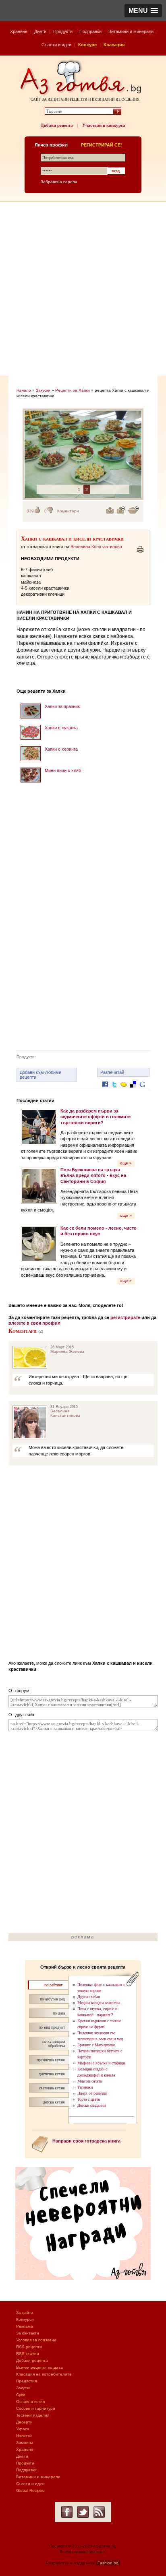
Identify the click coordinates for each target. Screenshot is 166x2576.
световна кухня (52, 2088)
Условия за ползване (36, 2340)
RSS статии (28, 2354)
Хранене (19, 31)
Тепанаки (85, 2087)
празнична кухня (51, 2060)
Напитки (24, 2436)
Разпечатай (112, 1072)
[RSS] (99, 2512)
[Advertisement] (83, 289)
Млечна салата (89, 2081)
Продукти (63, 31)
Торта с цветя (89, 2099)
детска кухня (54, 2102)
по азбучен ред (52, 1999)
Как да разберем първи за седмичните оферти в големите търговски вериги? (95, 1117)
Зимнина (25, 2443)
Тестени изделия (33, 2415)
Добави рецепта (57, 125)
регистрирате (125, 1317)
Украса (23, 2429)
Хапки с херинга (61, 749)
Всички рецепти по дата (39, 2367)
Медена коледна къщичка (99, 2003)
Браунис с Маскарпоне (96, 2045)
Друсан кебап (89, 1997)
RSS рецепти (29, 2347)
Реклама (25, 2326)
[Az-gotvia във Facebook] (67, 2512)
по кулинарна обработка (54, 2043)
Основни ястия (30, 2402)
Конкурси (25, 2319)
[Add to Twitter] (114, 1091)
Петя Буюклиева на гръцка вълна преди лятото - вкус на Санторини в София (93, 1176)
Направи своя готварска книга (86, 2141)
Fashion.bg (108, 2563)
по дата (59, 2013)
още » (126, 1163)
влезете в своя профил (34, 1323)
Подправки (90, 31)
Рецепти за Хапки (73, 390)
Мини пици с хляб (63, 770)
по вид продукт (52, 2027)
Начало (24, 390)
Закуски (43, 390)
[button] (143, 11)
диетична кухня (52, 2074)
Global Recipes (30, 2490)
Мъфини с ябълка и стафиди (101, 2063)
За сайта (25, 2313)
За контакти (28, 2333)
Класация (114, 45)
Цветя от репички (92, 2093)
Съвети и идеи (56, 45)
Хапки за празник (62, 706)
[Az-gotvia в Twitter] (83, 2512)
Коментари (68, 511)
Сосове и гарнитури (36, 2408)
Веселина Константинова (96, 547)
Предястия (26, 2381)
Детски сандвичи (91, 2105)
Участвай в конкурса (104, 125)
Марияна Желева (67, 1351)
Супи (21, 2395)
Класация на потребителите (44, 2374)
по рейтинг (53, 1985)
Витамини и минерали (131, 31)
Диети (40, 31)
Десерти (24, 2422)
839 (30, 511)
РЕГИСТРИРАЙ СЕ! (102, 145)
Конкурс (87, 45)
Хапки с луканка (61, 728)
